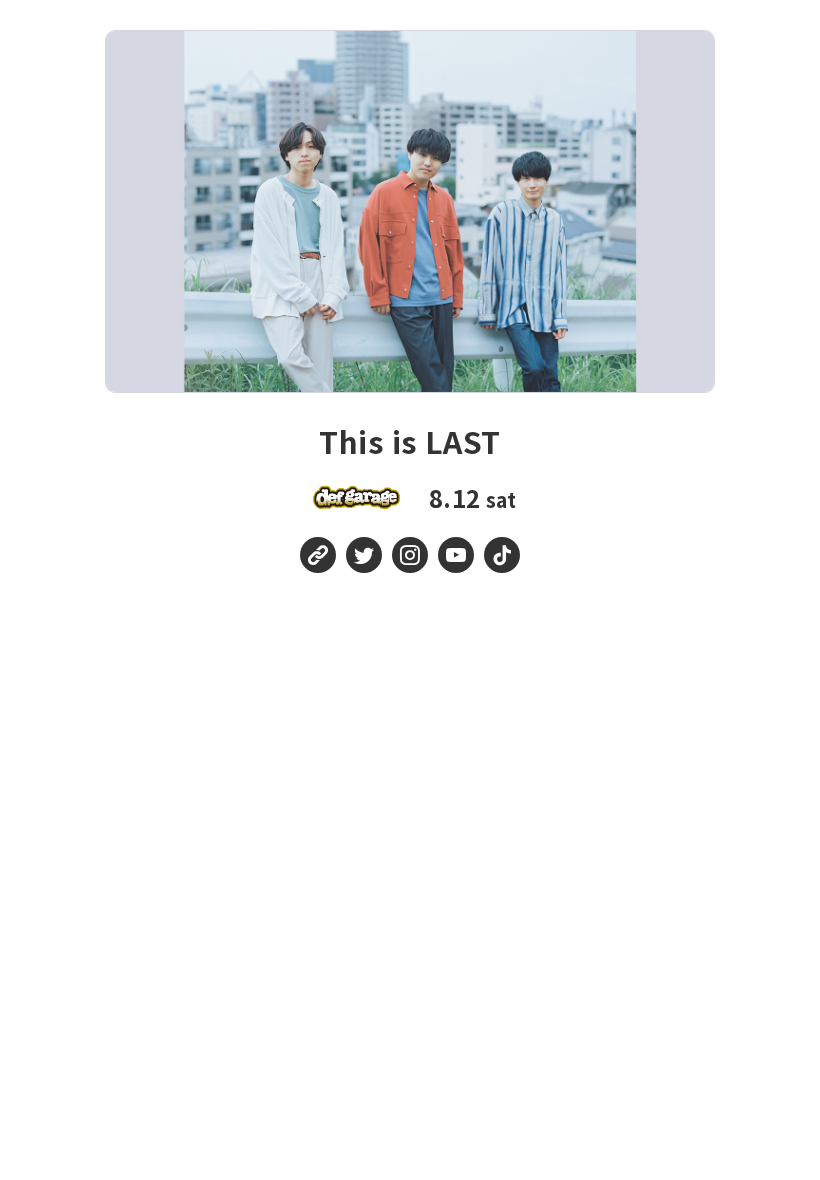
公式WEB (318, 555)
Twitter (364, 555)
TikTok (502, 555)
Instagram (410, 555)
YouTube (456, 555)
